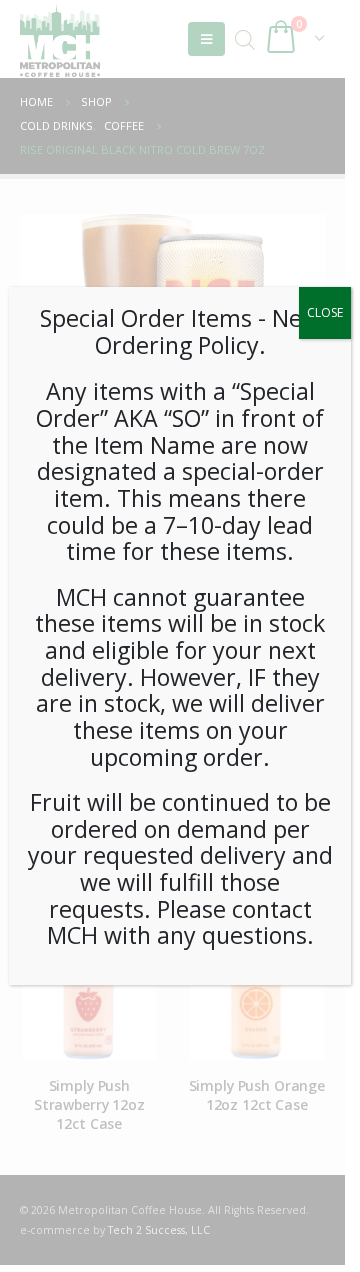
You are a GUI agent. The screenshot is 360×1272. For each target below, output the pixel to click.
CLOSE (325, 312)
